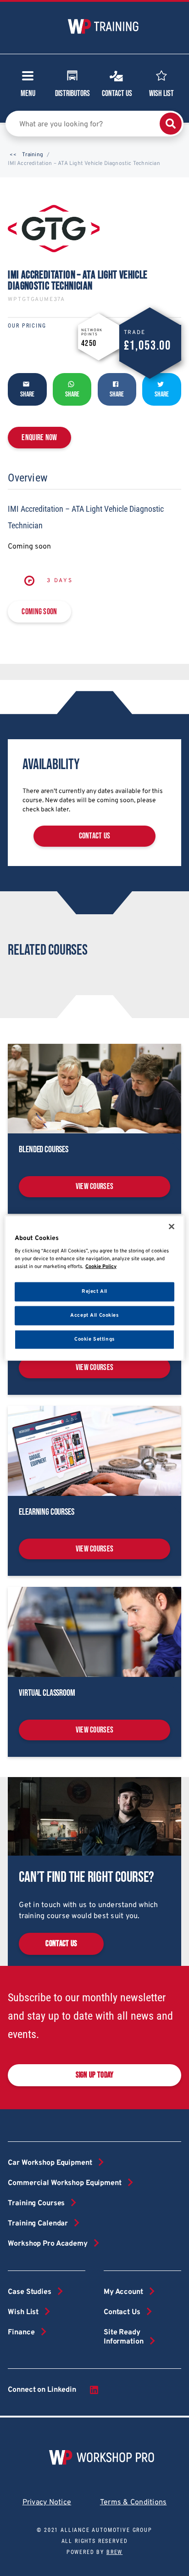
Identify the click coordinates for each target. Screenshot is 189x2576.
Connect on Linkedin (42, 2390)
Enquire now (39, 438)
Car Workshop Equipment (50, 2163)
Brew (114, 2552)
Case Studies (29, 2292)
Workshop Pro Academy (47, 2244)
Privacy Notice (47, 2502)
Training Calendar (38, 2224)
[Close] (172, 1226)
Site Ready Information (124, 2337)
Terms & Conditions (133, 2502)
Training (33, 155)
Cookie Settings (94, 1339)
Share (27, 394)
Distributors (72, 93)
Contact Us (117, 93)
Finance (21, 2333)
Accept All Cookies (94, 1315)
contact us (95, 836)
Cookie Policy (101, 1267)
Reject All (94, 1291)
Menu (28, 93)
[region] (94, 1288)
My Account (123, 2292)
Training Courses (36, 2203)
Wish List (161, 93)
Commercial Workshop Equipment (64, 2183)
